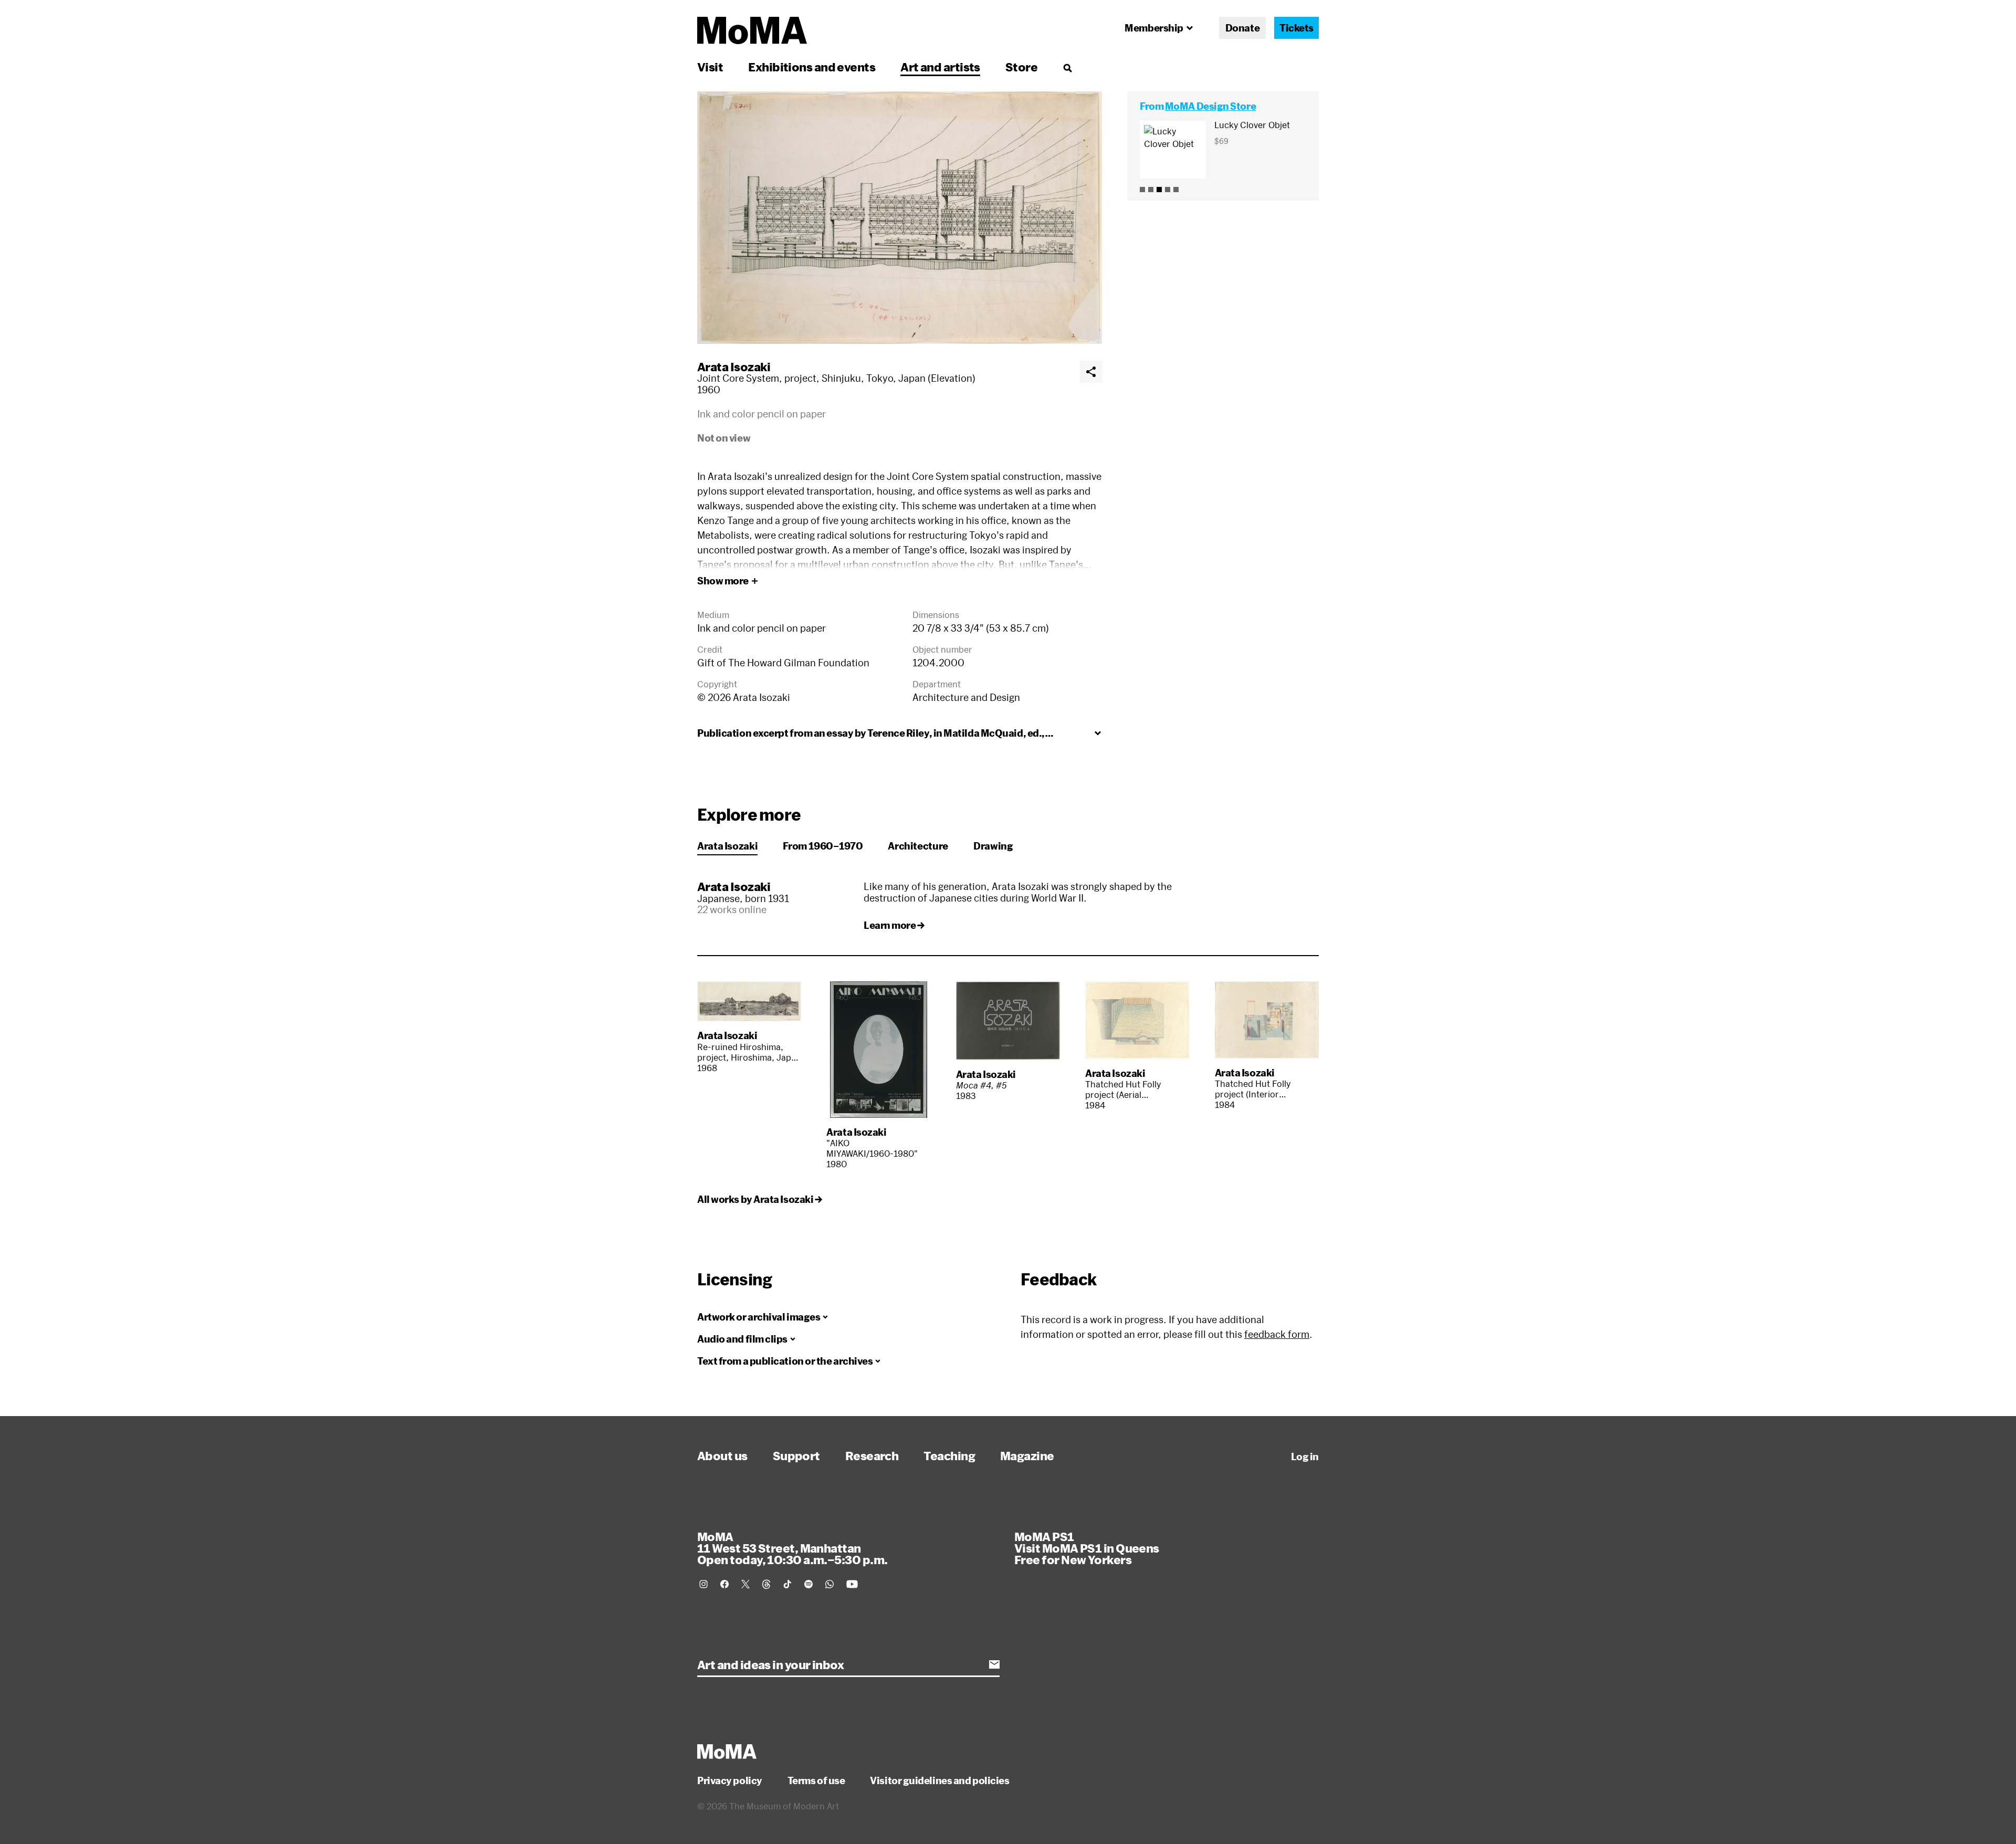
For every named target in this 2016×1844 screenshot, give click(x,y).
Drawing (993, 846)
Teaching (949, 1455)
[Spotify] (808, 1584)
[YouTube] (852, 1584)
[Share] (1091, 372)
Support (796, 1455)
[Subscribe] (994, 1664)
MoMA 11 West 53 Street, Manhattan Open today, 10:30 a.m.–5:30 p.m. (792, 1548)
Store (1021, 67)
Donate (1242, 28)
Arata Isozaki (734, 366)
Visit (710, 67)
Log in (1305, 1457)
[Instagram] (703, 1584)
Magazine (1027, 1455)
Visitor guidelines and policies (939, 1780)
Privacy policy (730, 1780)
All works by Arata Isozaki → (759, 1199)
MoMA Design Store (1210, 106)
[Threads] (766, 1584)
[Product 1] (1142, 190)
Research (872, 1455)
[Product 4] (1168, 190)
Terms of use (816, 1780)
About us (722, 1455)
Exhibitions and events (812, 67)
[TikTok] (787, 1584)
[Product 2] (1151, 190)
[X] (745, 1584)
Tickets (1296, 28)
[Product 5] (1176, 190)
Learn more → (894, 925)
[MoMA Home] (752, 30)
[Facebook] (724, 1584)
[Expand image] (900, 218)
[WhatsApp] (829, 1584)
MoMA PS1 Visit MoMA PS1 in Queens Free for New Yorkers (1087, 1548)
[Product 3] (1159, 190)
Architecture (918, 846)
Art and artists (940, 67)
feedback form (1277, 1334)
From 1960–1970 (823, 846)
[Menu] (1067, 68)
